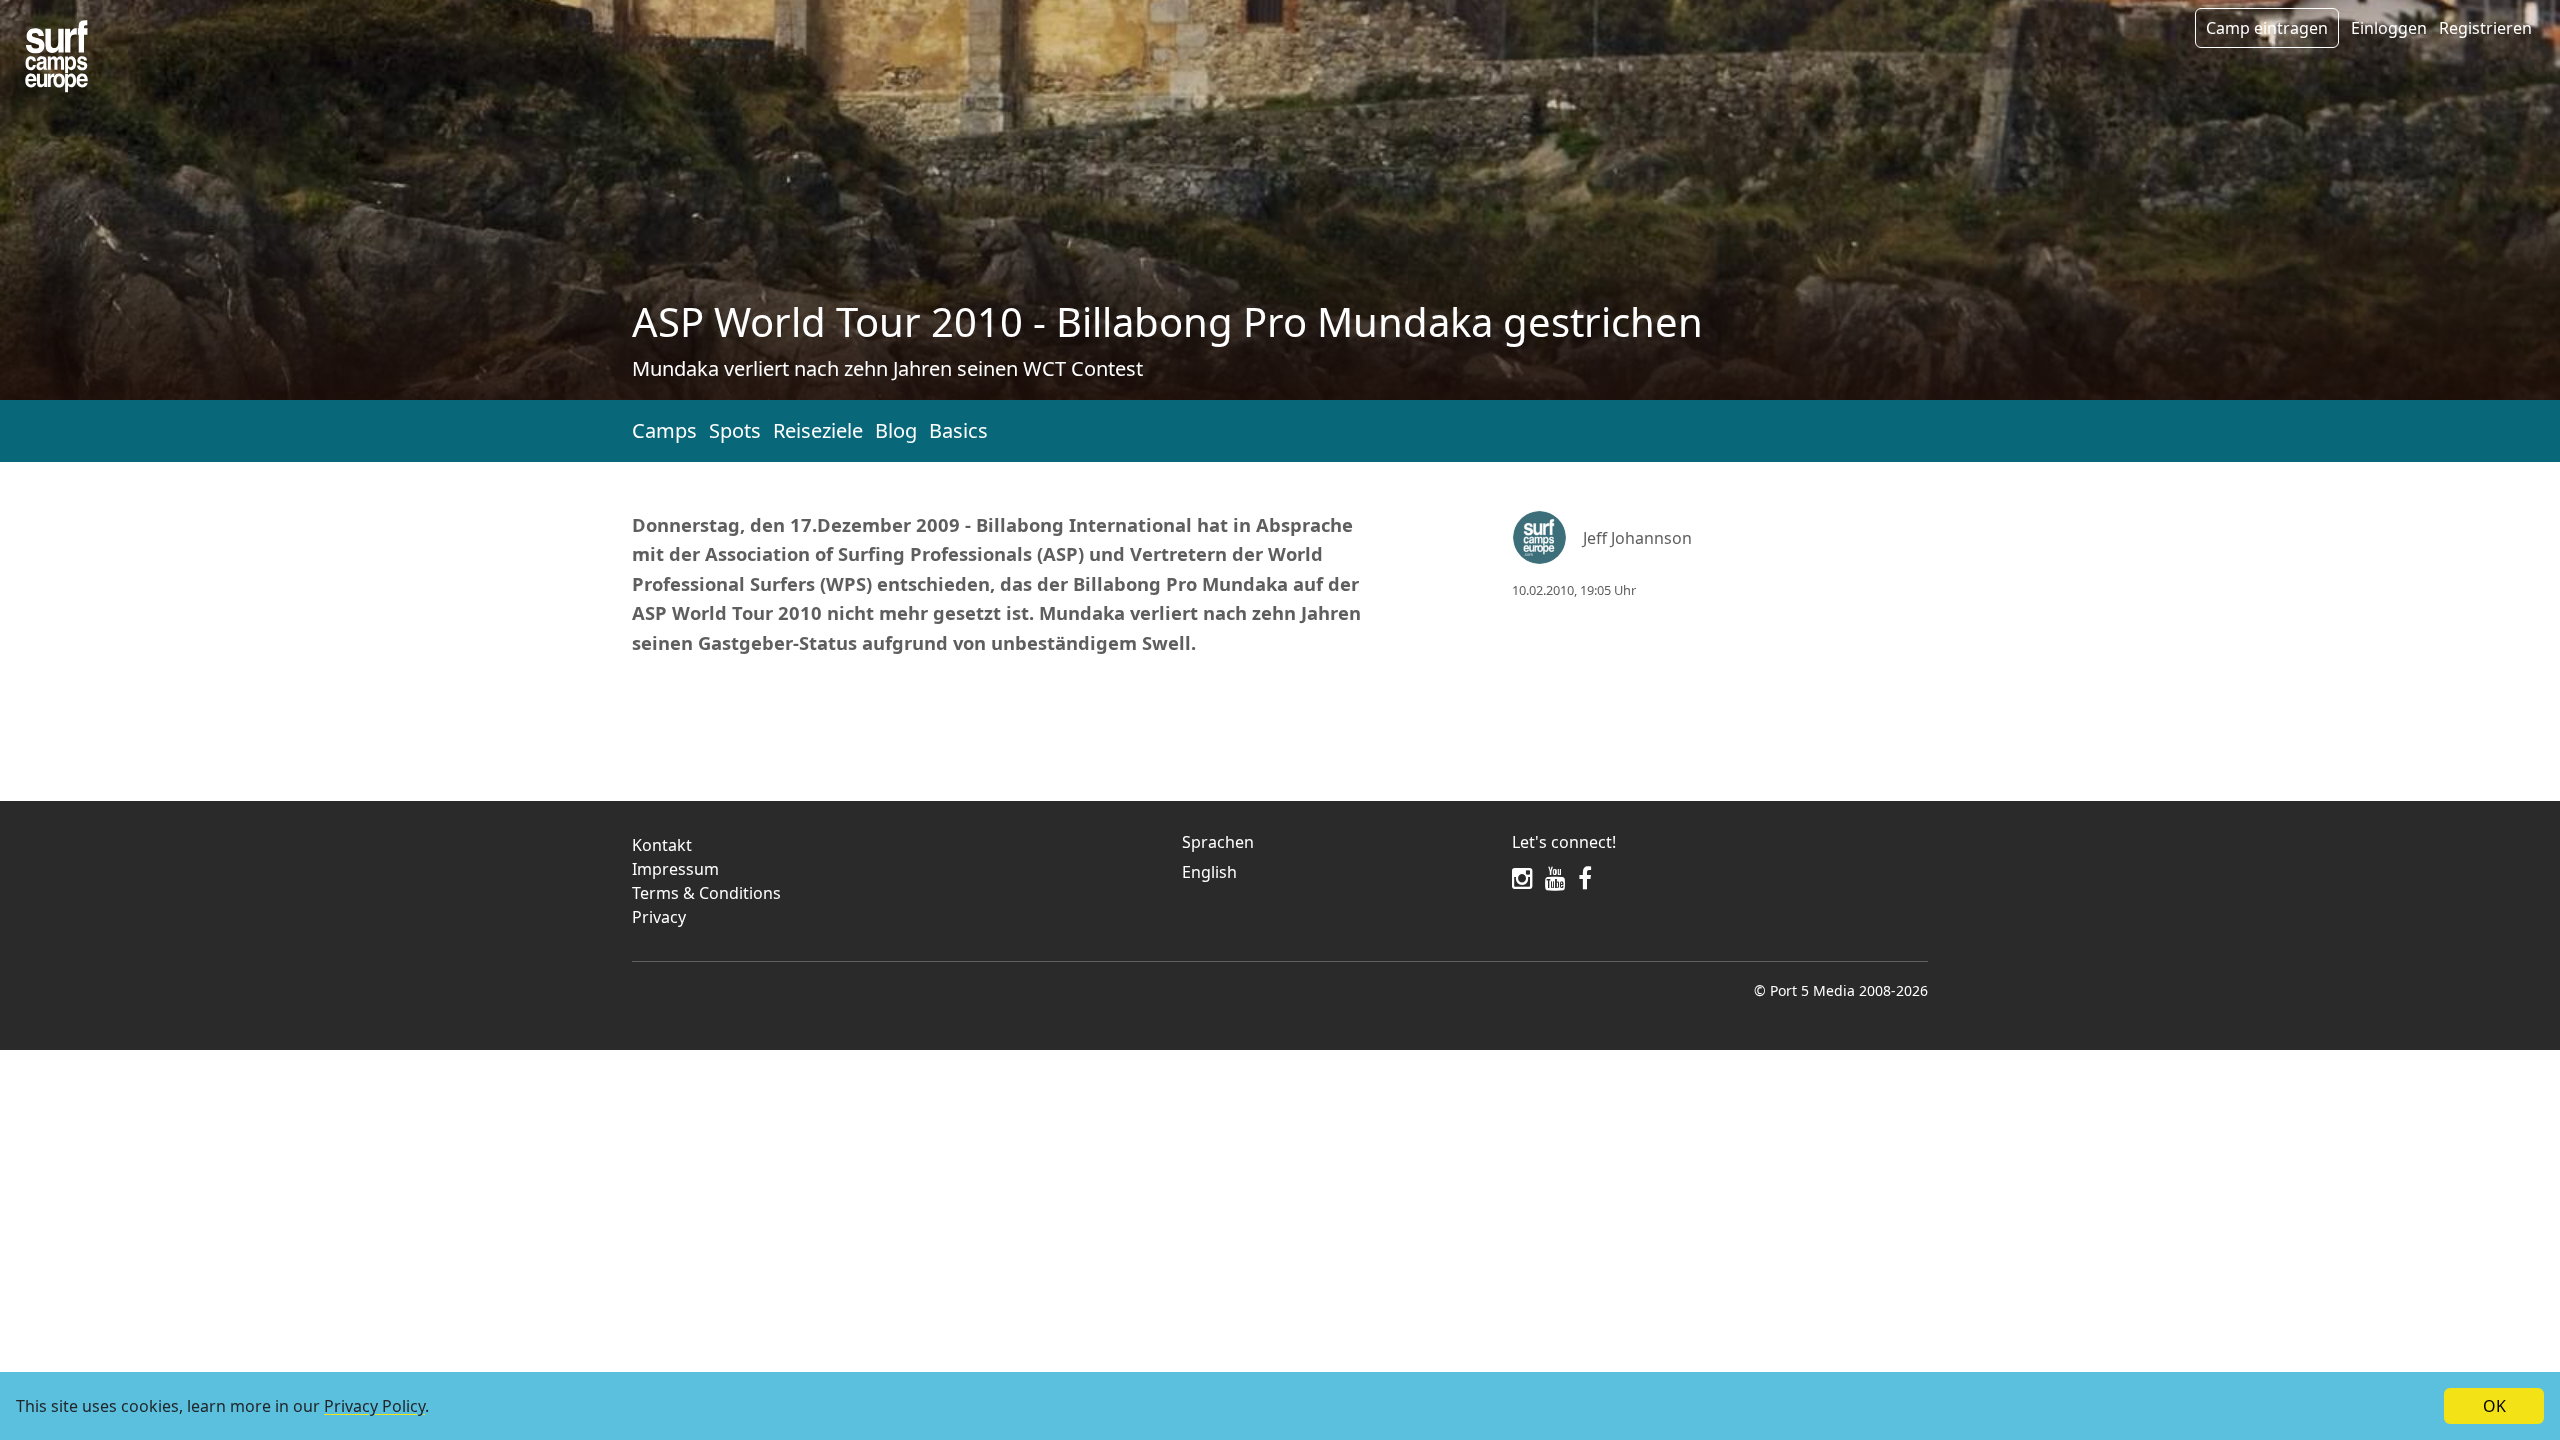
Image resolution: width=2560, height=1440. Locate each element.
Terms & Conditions (706, 893)
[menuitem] (1335, 872)
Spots (735, 430)
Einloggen (2389, 28)
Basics (958, 430)
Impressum (675, 869)
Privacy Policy (374, 1406)
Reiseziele (818, 430)
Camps (664, 430)
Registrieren (2485, 28)
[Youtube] (1555, 878)
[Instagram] (1522, 878)
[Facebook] (1585, 878)
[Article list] (56, 56)
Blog (896, 430)
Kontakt (662, 845)
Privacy (659, 917)
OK (2494, 1406)
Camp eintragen (2267, 28)
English (1209, 872)
